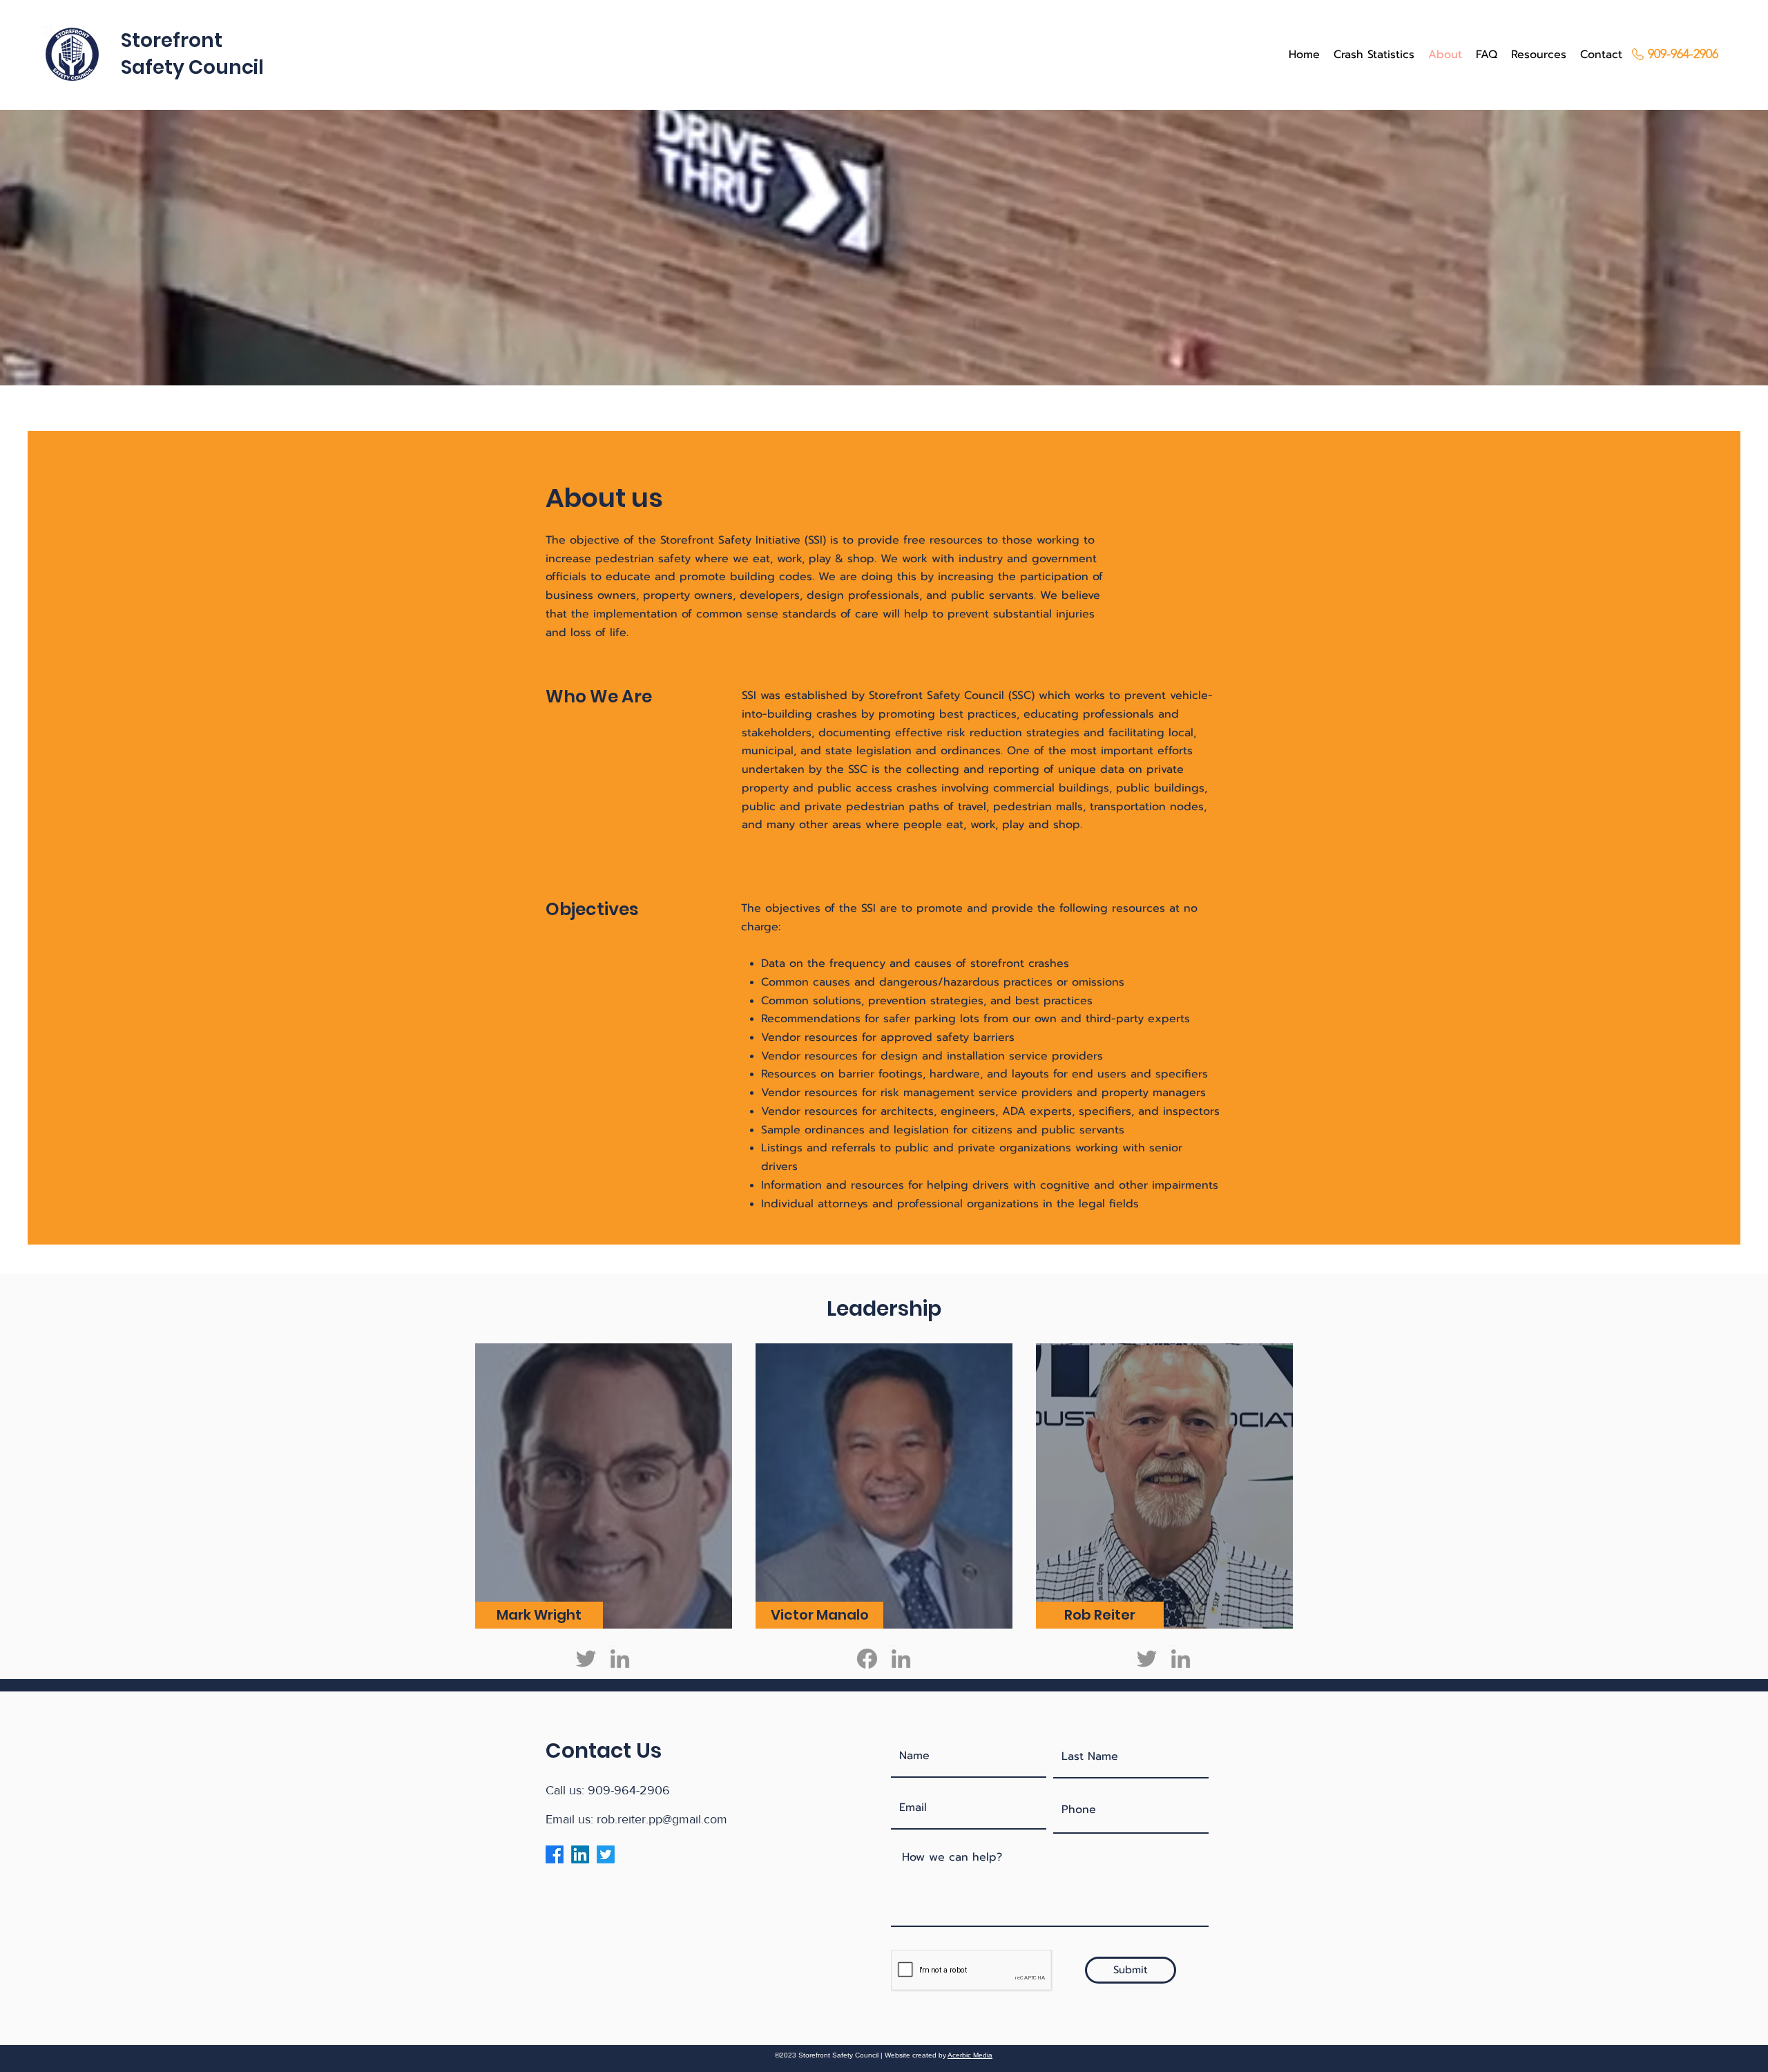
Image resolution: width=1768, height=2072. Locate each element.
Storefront (172, 40)
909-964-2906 (629, 1790)
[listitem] (604, 1486)
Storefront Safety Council (936, 696)
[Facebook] (867, 1659)
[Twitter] (586, 1659)
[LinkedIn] (620, 1659)
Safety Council (192, 67)
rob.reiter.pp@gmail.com (662, 1819)
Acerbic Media (970, 2055)
